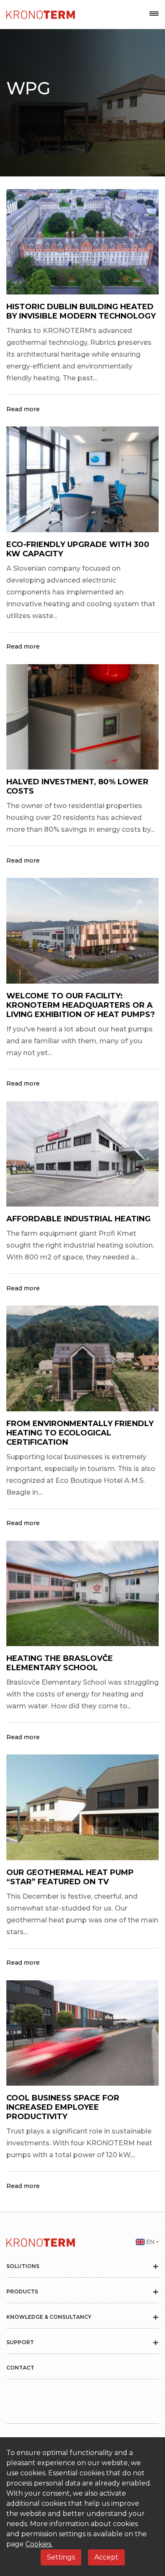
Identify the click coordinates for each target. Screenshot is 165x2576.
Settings (61, 2557)
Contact (20, 2368)
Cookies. (39, 2544)
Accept (106, 2557)
